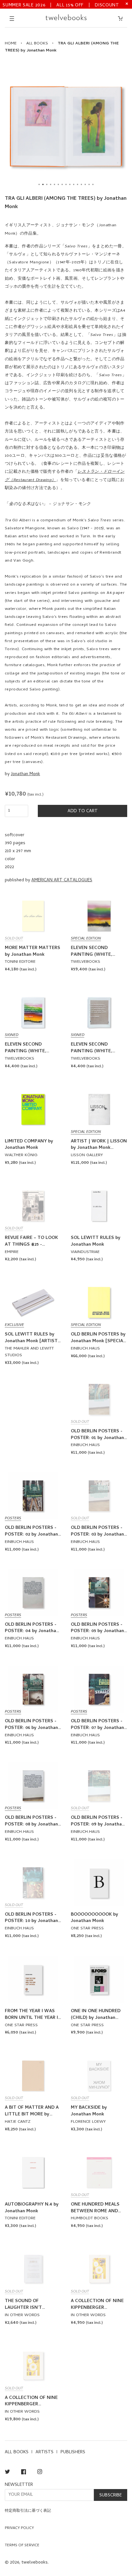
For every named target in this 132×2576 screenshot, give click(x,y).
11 (78, 184)
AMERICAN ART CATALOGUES (62, 880)
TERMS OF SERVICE (22, 2546)
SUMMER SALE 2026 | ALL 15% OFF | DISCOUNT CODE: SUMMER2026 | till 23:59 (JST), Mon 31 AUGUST (61, 5)
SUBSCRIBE (111, 2496)
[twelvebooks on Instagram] (40, 2473)
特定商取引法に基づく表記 (28, 2511)
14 (89, 184)
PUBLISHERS (73, 2452)
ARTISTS (45, 2452)
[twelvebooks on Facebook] (24, 2473)
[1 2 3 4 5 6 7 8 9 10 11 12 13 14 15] (66, 127)
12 (81, 184)
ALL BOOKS (37, 44)
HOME (11, 44)
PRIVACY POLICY (19, 2528)
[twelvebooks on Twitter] (7, 2473)
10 (74, 184)
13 (85, 184)
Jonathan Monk (25, 774)
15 (93, 184)
